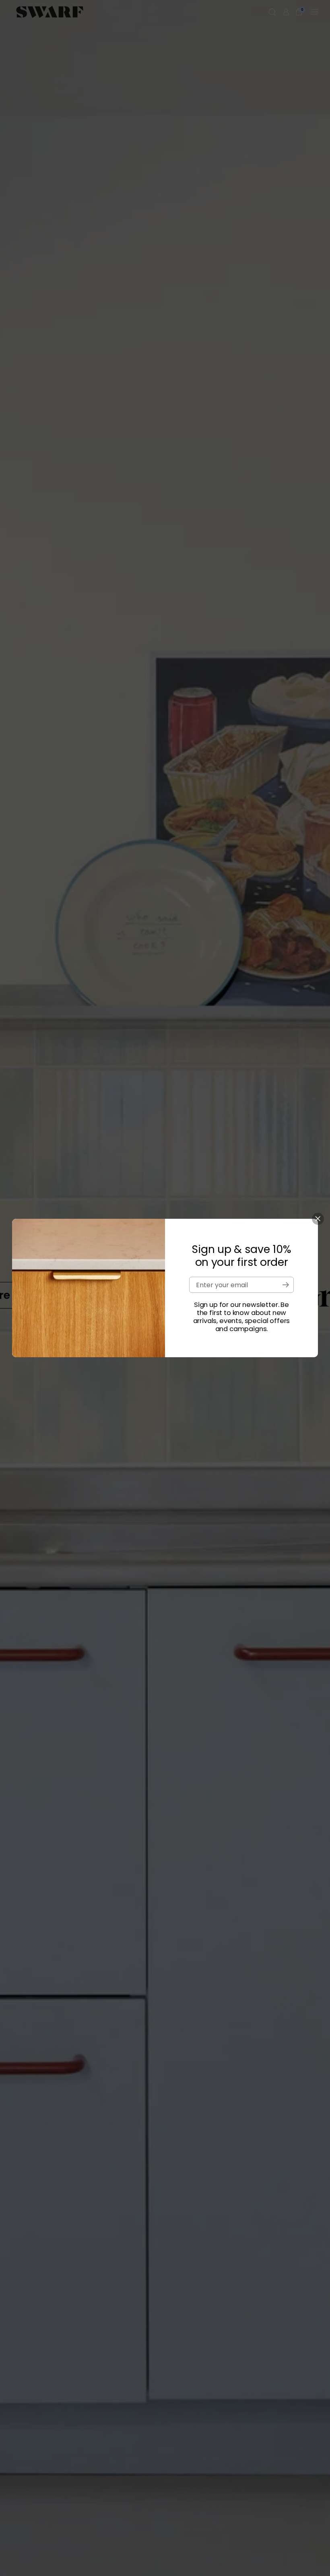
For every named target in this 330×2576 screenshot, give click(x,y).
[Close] (318, 1219)
